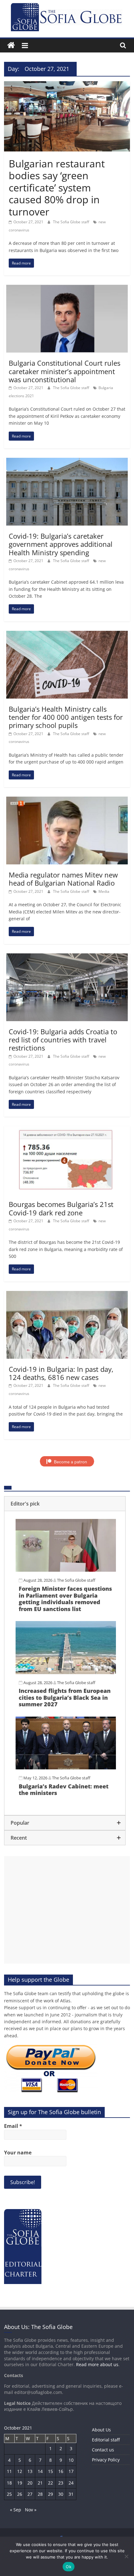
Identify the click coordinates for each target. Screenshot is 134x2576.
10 (71, 2460)
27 (30, 2494)
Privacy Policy (106, 2460)
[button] (65, 1504)
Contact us (103, 2450)
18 (9, 2483)
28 (40, 2494)
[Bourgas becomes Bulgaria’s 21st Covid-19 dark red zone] (67, 1130)
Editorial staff (106, 2440)
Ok (69, 2567)
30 (61, 2494)
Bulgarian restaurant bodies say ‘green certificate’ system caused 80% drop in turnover (57, 188)
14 (40, 2471)
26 (20, 2494)
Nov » (31, 2510)
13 (30, 2471)
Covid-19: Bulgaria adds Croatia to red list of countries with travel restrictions (63, 1040)
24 (71, 2483)
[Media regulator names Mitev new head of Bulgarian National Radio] (67, 800)
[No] (126, 2556)
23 (61, 2483)
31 (71, 2494)
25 (9, 2494)
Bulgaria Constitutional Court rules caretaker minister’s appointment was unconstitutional (65, 371)
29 (50, 2494)
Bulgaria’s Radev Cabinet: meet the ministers (64, 1790)
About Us (101, 2430)
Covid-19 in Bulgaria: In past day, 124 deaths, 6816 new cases (61, 1373)
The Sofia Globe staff (72, 222)
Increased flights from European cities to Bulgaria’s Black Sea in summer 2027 (65, 1697)
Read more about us (97, 2364)
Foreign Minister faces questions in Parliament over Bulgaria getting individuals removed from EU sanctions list (65, 1599)
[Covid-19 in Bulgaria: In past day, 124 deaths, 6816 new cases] (67, 1295)
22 (50, 2483)
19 (20, 2483)
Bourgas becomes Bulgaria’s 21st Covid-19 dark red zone (61, 1208)
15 (50, 2471)
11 (9, 2471)
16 (61, 2471)
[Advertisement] (67, 1910)
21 (40, 2483)
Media (104, 891)
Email (13, 2126)
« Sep (16, 2510)
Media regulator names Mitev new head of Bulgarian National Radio (63, 879)
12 (20, 2471)
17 (71, 2471)
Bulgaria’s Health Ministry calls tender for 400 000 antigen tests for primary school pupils (66, 717)
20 (30, 2483)
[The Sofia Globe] (11, 45)
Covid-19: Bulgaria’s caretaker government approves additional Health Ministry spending (61, 544)
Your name (18, 2153)
